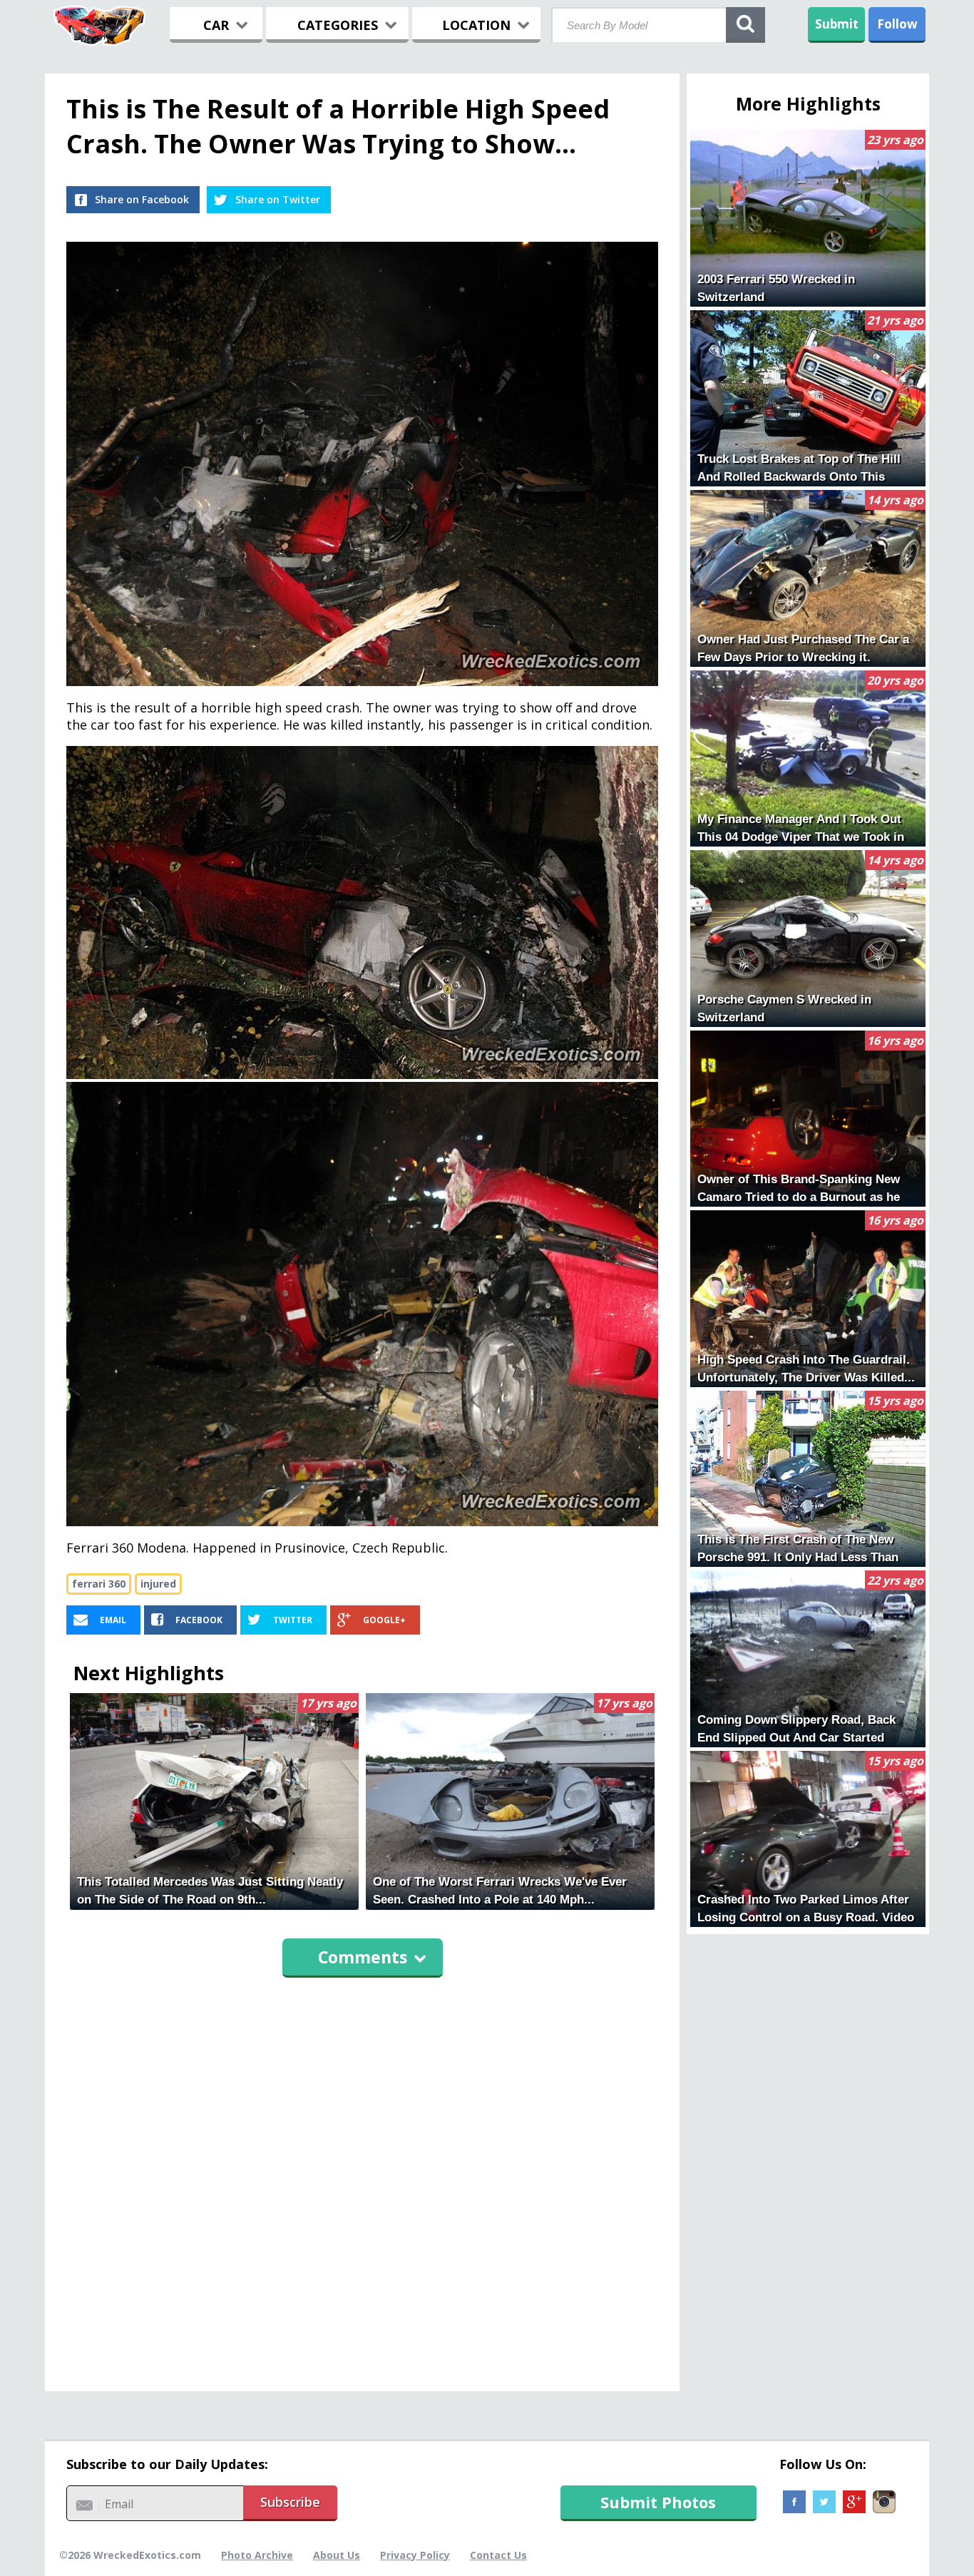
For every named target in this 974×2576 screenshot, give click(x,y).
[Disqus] (362, 2178)
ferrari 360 (99, 1584)
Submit (837, 24)
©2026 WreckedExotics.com (130, 2555)
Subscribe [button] (290, 2502)
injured (158, 1584)
